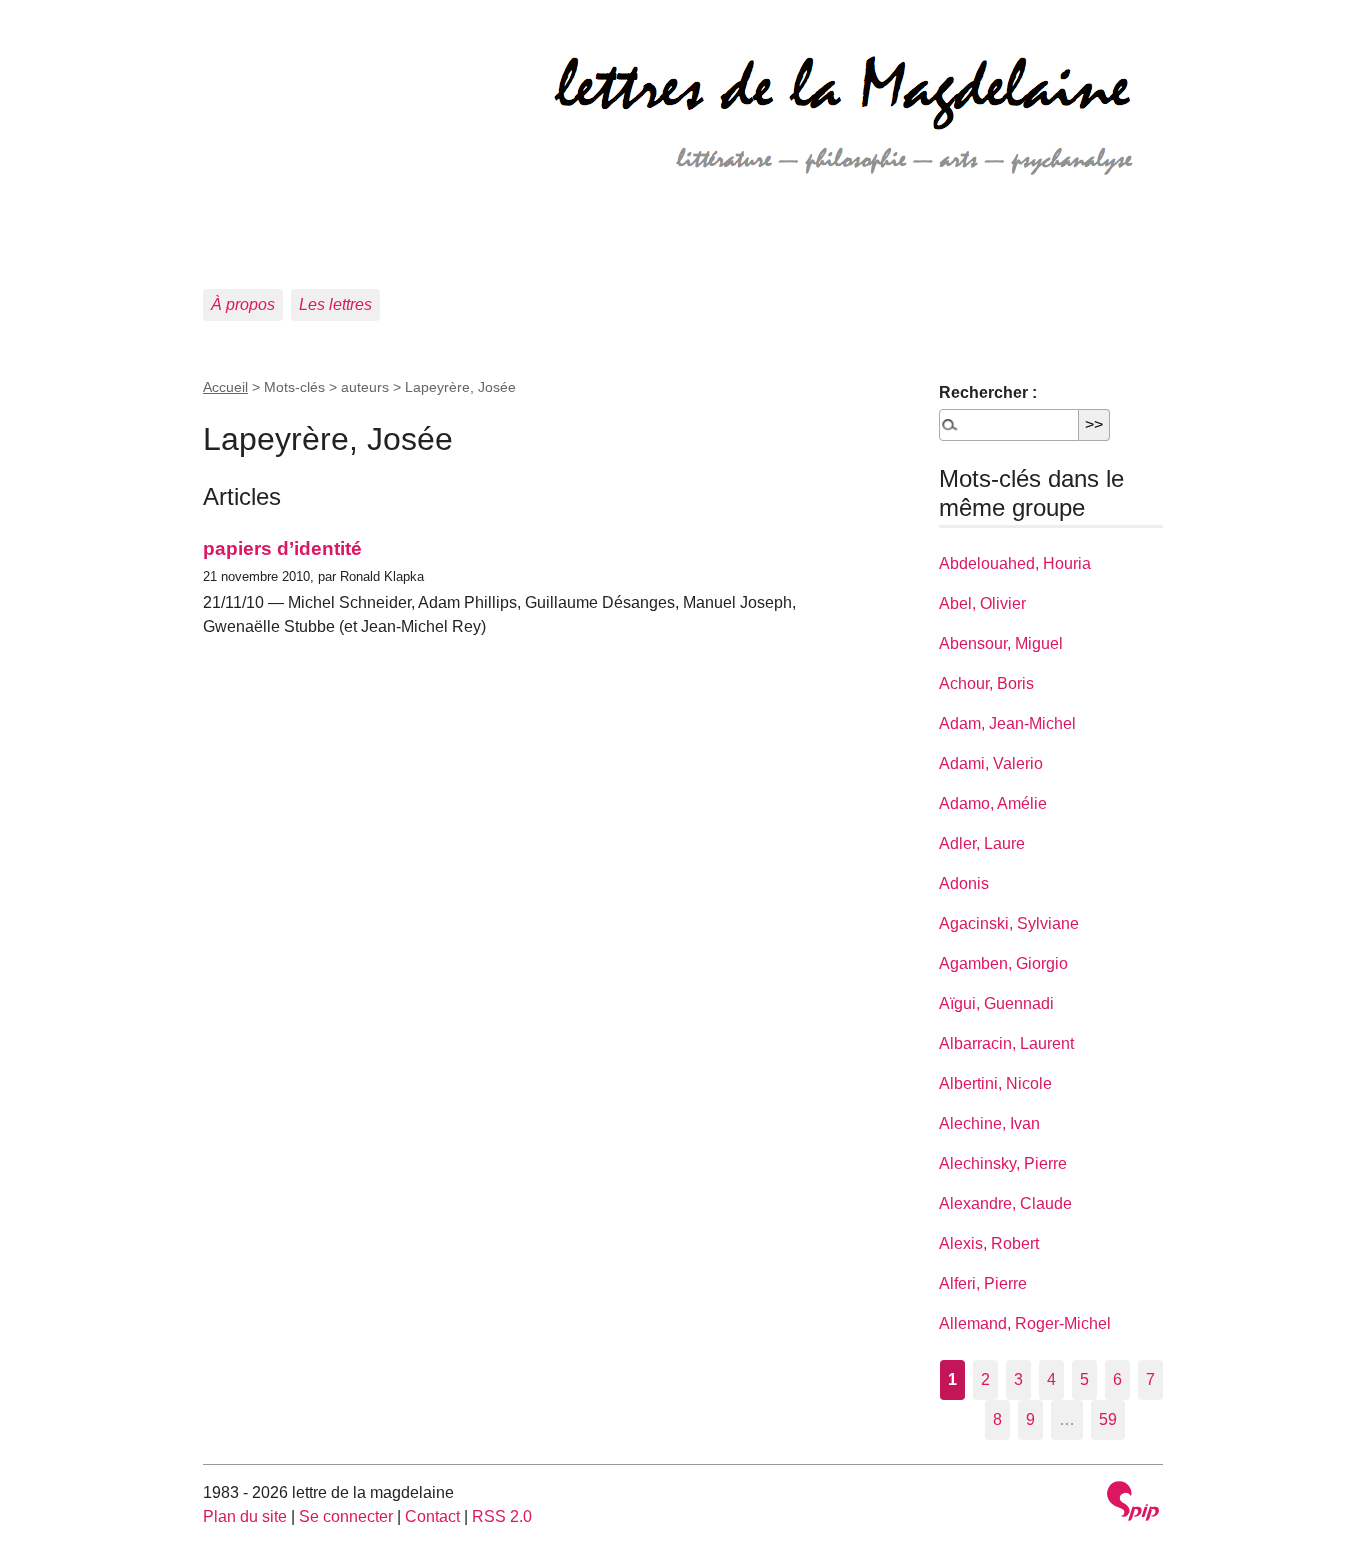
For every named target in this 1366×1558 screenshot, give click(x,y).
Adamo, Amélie (993, 803)
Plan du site (245, 1516)
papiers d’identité (282, 548)
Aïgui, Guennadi (996, 1003)
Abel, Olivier (982, 603)
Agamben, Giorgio (1003, 963)
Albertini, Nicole (995, 1083)
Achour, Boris (986, 683)
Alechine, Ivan (989, 1123)
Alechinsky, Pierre (1003, 1163)
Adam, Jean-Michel (1007, 723)
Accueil (225, 387)
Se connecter (346, 1516)
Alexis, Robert (989, 1243)
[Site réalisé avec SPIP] (1133, 1503)
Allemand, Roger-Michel (1025, 1323)
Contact (432, 1516)
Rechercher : (988, 392)
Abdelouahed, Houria (1015, 563)
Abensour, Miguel (1001, 643)
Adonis (964, 883)
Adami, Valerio (991, 763)
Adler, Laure (982, 843)
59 (1108, 1419)
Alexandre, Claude (1005, 1203)
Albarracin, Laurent (1006, 1043)
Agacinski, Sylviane (1009, 923)
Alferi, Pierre (983, 1283)
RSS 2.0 (502, 1516)
